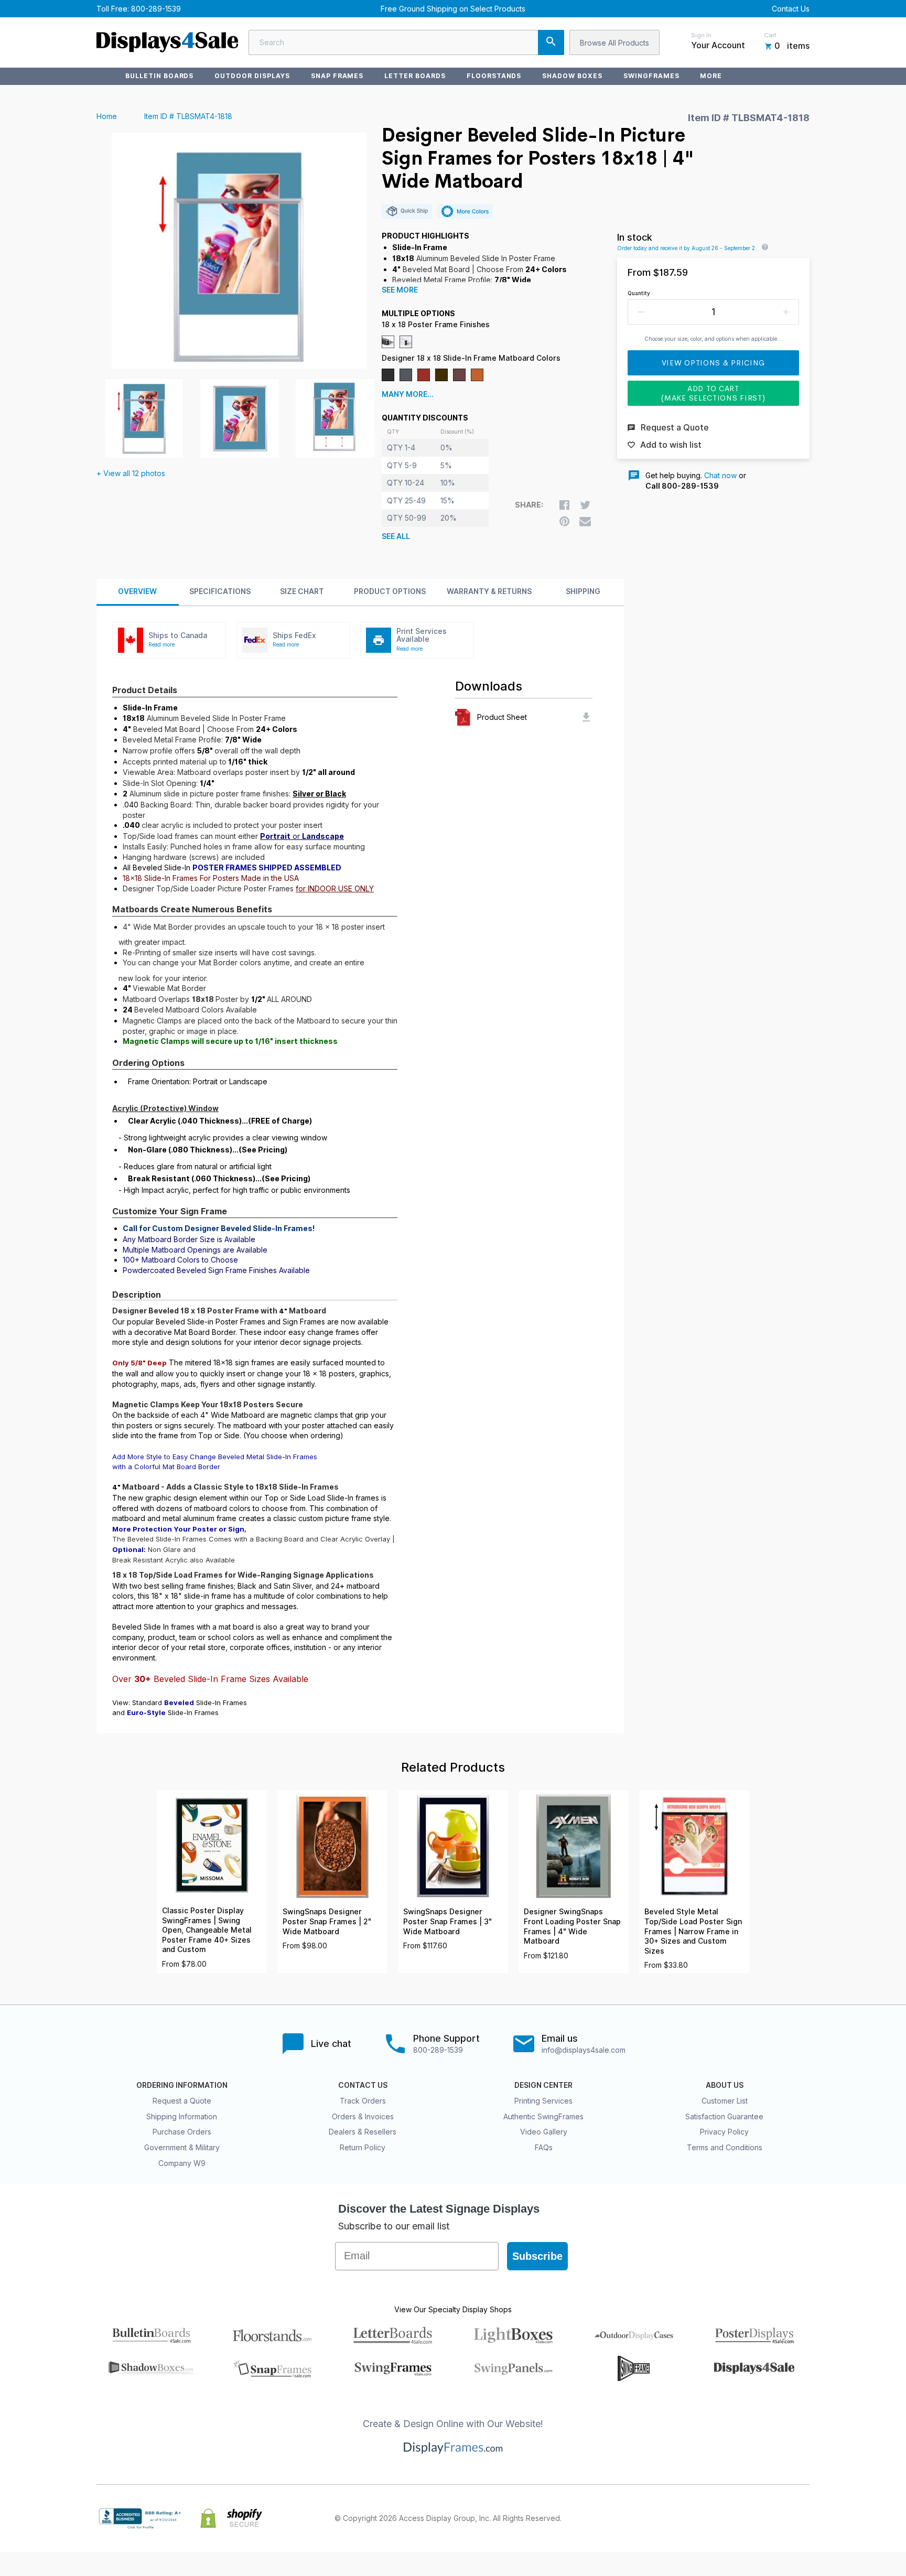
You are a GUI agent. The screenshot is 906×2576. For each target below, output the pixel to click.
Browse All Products (614, 43)
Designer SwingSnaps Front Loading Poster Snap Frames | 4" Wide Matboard (572, 1926)
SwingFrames (651, 76)
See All (396, 536)
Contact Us (791, 9)
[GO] (551, 42)
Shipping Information (182, 2116)
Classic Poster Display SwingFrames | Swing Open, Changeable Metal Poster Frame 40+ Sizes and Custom (207, 1930)
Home (107, 116)
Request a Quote (182, 2101)
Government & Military (182, 2147)
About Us (725, 2085)
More (711, 76)
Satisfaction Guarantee (724, 2116)
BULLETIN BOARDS (159, 76)
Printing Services (543, 2101)
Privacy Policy (724, 2132)
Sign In (701, 35)
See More (400, 290)
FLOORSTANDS (494, 76)
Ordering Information (182, 2085)
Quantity (639, 293)
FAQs (544, 2147)
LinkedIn (780, 2518)
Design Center (543, 2085)
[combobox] (406, 42)
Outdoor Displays (252, 76)
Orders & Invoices (363, 2116)
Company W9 (182, 2163)
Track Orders (363, 2101)
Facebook (711, 2518)
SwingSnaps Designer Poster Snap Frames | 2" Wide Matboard (327, 1921)
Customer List (725, 2101)
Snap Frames (337, 76)
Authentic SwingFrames (543, 2116)
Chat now (720, 475)
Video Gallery (544, 2132)
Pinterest (757, 2518)
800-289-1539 (156, 9)
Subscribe (537, 2256)
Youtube (803, 2518)
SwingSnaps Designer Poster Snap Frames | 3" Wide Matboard (447, 1921)
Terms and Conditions (725, 2147)
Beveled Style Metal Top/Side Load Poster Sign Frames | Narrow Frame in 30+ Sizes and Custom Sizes (693, 1931)
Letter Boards (415, 76)
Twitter (734, 2518)
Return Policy (363, 2147)
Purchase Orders (182, 2132)
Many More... (408, 394)
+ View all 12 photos (131, 473)
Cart (770, 35)
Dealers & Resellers (363, 2132)
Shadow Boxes (572, 76)
